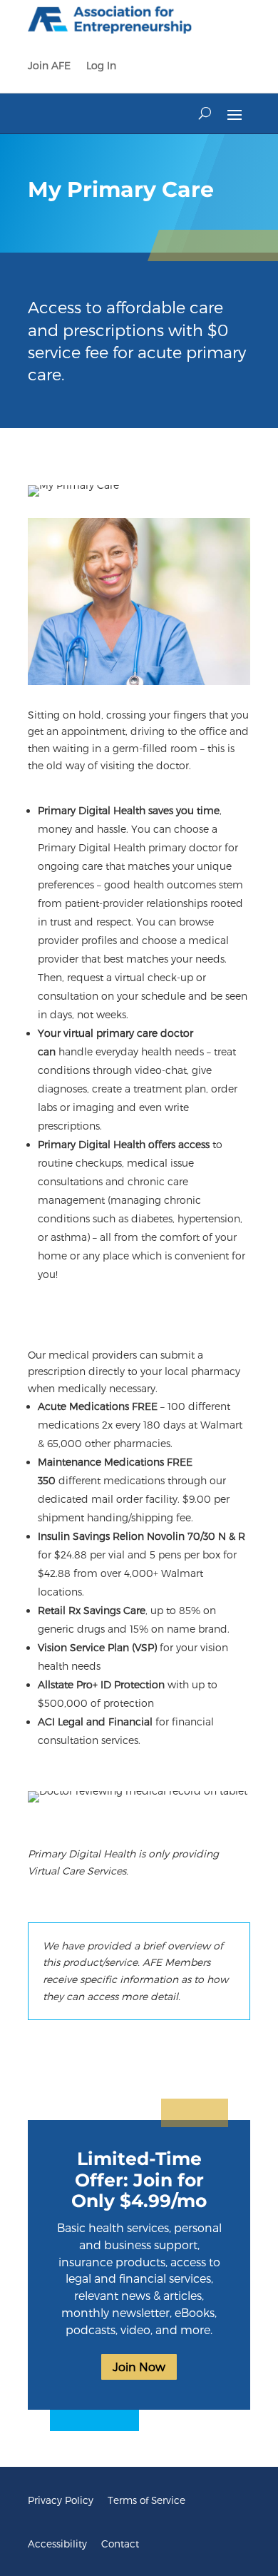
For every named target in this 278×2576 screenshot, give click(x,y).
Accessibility (57, 2544)
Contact (120, 2544)
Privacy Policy (61, 2500)
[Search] (205, 113)
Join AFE (49, 65)
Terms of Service (146, 2500)
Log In (101, 65)
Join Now (139, 2367)
